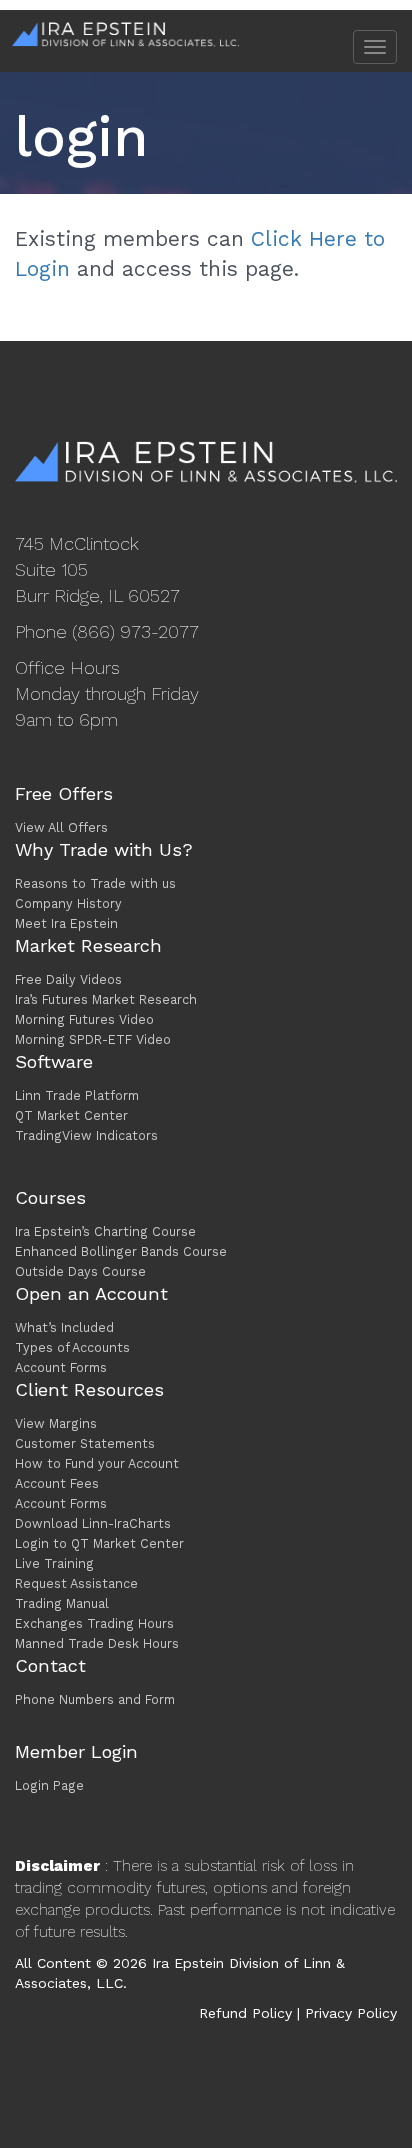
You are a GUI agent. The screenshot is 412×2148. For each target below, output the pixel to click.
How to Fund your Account (97, 1463)
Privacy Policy (351, 2013)
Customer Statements (85, 1443)
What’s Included (64, 1327)
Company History (68, 903)
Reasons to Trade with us (95, 883)
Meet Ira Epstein (66, 923)
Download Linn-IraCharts (93, 1523)
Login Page (49, 1785)
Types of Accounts (72, 1347)
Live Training (54, 1563)
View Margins (56, 1423)
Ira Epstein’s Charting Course (105, 1231)
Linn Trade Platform (77, 1095)
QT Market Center (71, 1115)
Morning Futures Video (84, 1019)
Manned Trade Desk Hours (97, 1643)
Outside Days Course (80, 1271)
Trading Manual (62, 1603)
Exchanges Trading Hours (94, 1623)
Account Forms (61, 1367)
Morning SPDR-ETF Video (93, 1039)
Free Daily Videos (68, 979)
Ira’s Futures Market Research (106, 999)
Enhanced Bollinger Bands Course (121, 1251)
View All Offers (61, 827)
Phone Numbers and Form (95, 1699)
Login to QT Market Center (99, 1543)
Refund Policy (245, 2013)
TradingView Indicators (86, 1135)
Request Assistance (76, 1583)
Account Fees (57, 1483)
